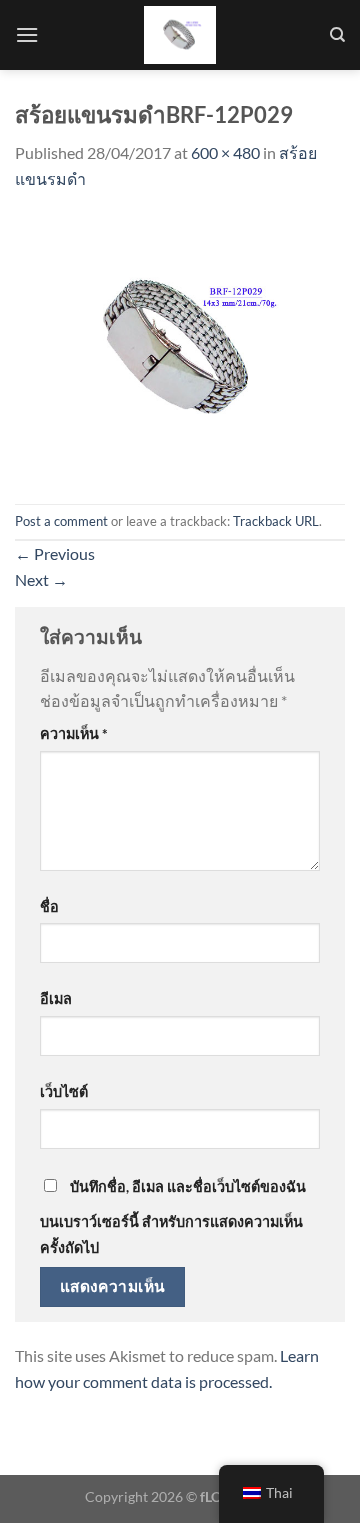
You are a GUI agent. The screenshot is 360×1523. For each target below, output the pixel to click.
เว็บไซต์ (64, 1091)
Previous (55, 553)
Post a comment (61, 521)
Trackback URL (276, 521)
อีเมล (56, 998)
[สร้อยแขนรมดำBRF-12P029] (180, 345)
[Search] (337, 35)
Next (41, 579)
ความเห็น (74, 733)
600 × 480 (225, 152)
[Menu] (27, 34)
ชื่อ (49, 906)
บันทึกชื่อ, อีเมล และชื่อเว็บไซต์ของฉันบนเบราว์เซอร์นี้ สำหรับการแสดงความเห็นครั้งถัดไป (173, 1217)
